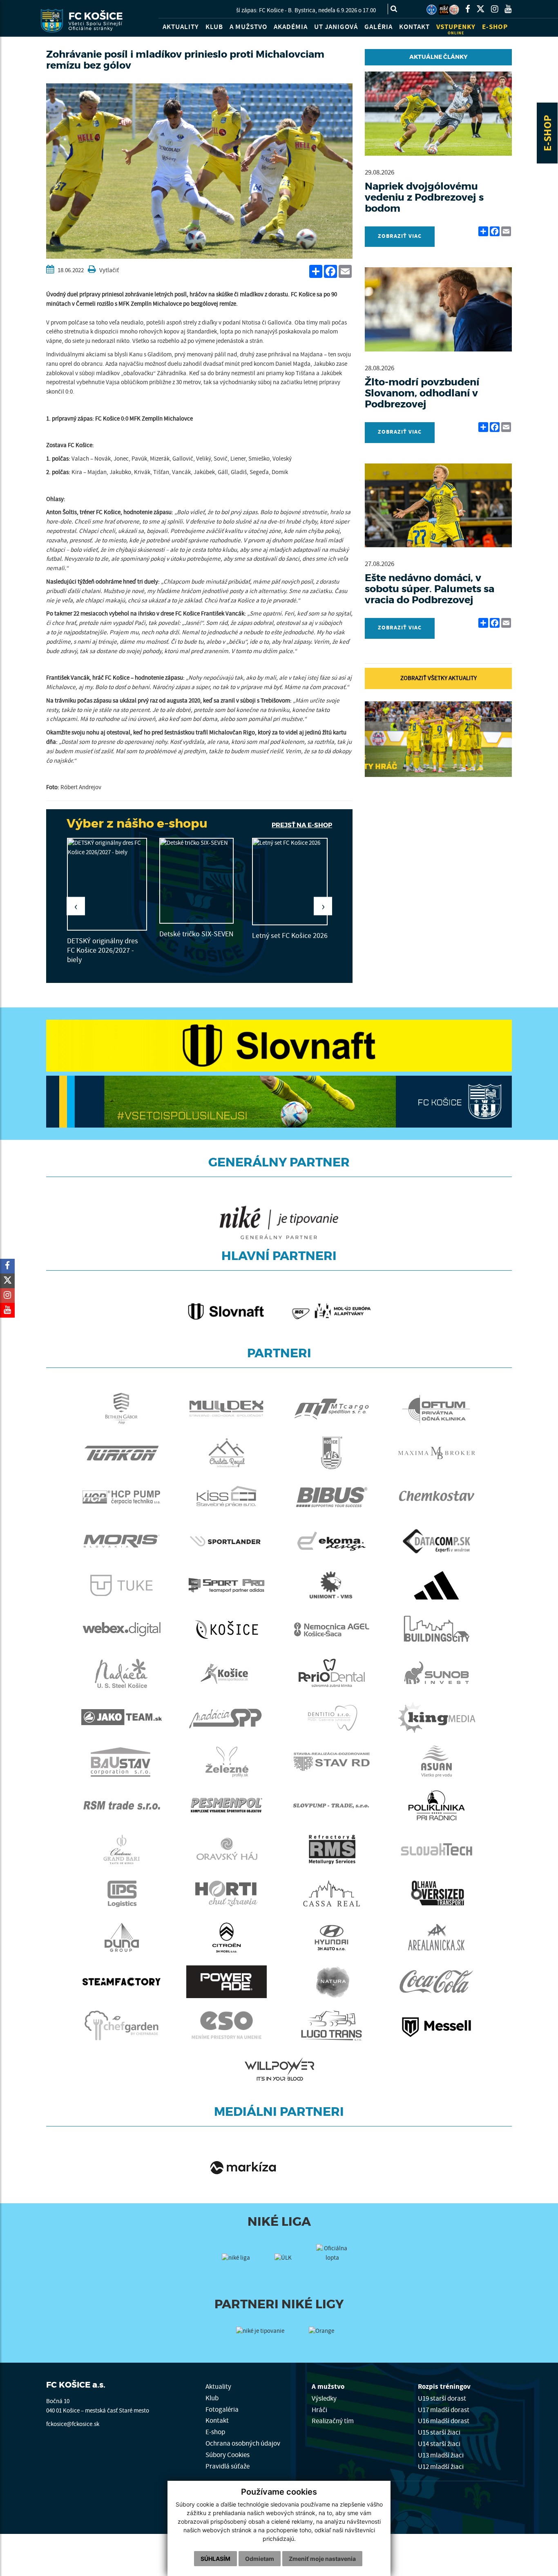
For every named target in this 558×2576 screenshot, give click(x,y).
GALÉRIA (378, 27)
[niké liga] (236, 2268)
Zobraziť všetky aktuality (439, 678)
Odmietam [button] (260, 2559)
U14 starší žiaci (439, 2444)
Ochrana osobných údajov (243, 2443)
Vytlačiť (108, 270)
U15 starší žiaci (439, 2432)
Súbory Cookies (228, 2455)
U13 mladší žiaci (441, 2455)
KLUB (214, 27)
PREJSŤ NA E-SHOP (302, 825)
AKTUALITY (181, 27)
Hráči (319, 2410)
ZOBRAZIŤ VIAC (400, 236)
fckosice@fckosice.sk (73, 2424)
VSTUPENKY (456, 29)
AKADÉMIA (291, 27)
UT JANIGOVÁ (336, 27)
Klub (212, 2398)
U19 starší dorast (442, 2398)
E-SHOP (548, 133)
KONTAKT (414, 27)
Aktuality (218, 2387)
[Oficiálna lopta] (333, 2260)
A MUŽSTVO (248, 27)
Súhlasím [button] (215, 2559)
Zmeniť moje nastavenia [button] (322, 2559)
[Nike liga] (444, 10)
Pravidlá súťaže (228, 2466)
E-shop (215, 2432)
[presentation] (76, 906)
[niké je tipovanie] (260, 2337)
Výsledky (324, 2398)
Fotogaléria (222, 2409)
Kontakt (217, 2420)
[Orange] (321, 2332)
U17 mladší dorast (444, 2410)
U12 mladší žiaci (441, 2467)
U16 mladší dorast (444, 2421)
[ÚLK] (432, 10)
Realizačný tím (333, 2421)
